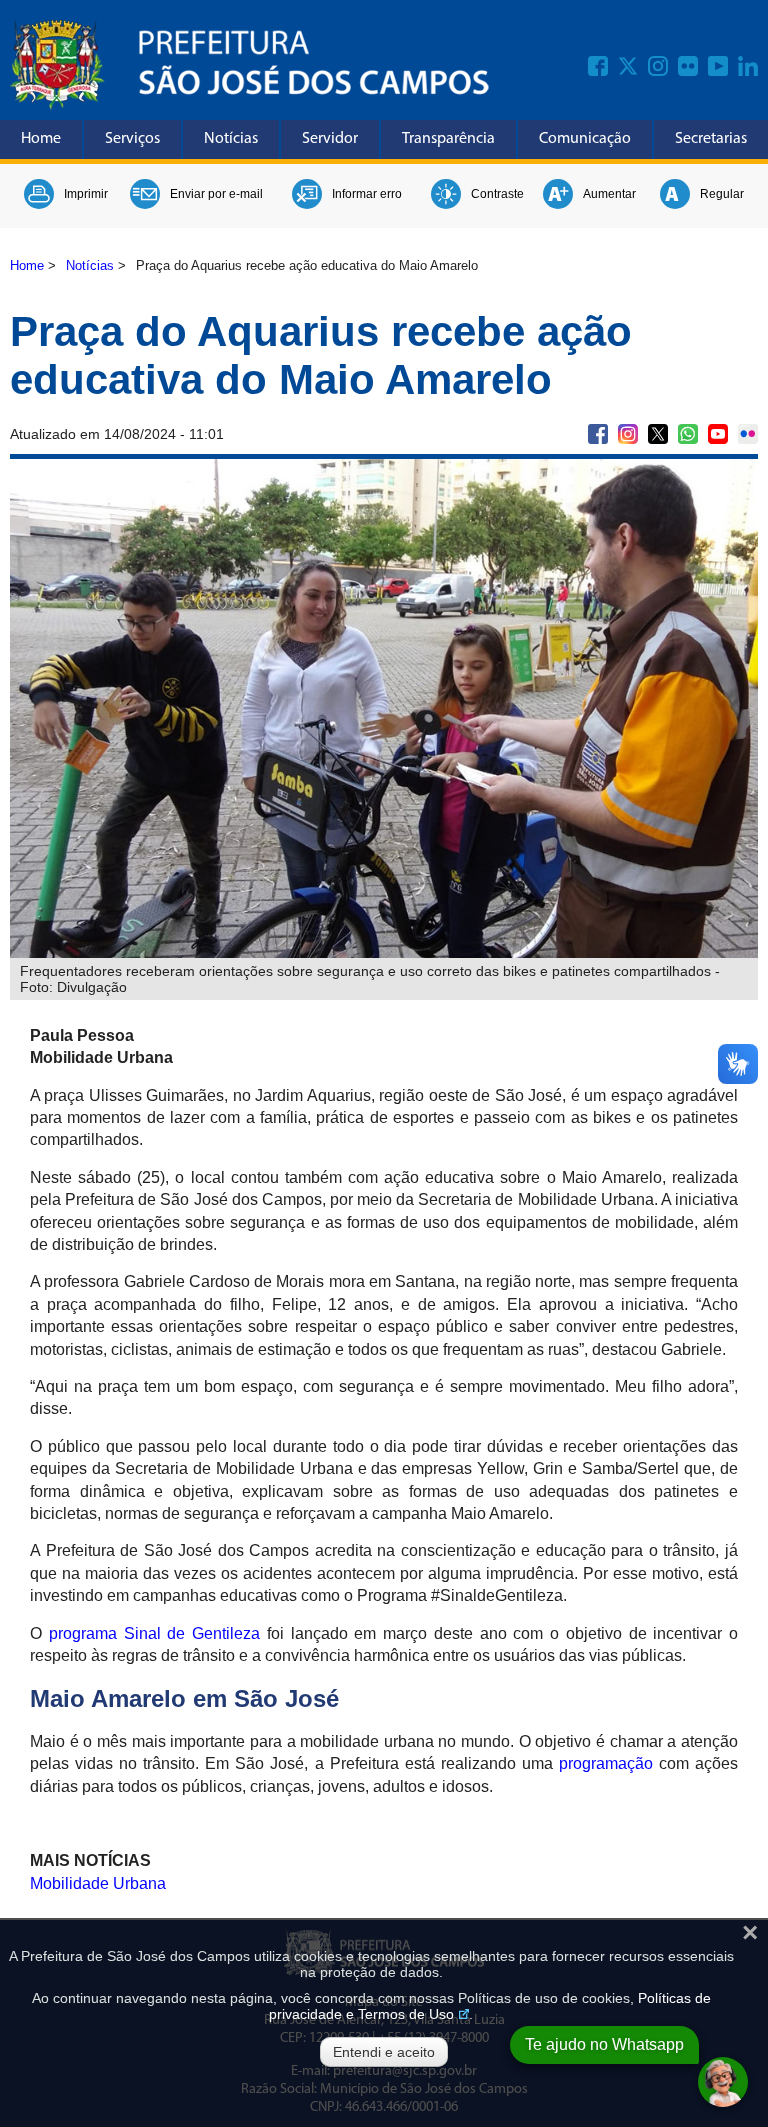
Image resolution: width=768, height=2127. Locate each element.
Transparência (448, 139)
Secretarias (711, 139)
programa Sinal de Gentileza (154, 1633)
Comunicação (585, 139)
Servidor (330, 139)
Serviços (132, 139)
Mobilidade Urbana (98, 1883)
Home (41, 139)
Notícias (231, 139)
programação (606, 1763)
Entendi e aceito (384, 2052)
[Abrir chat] (723, 2082)
